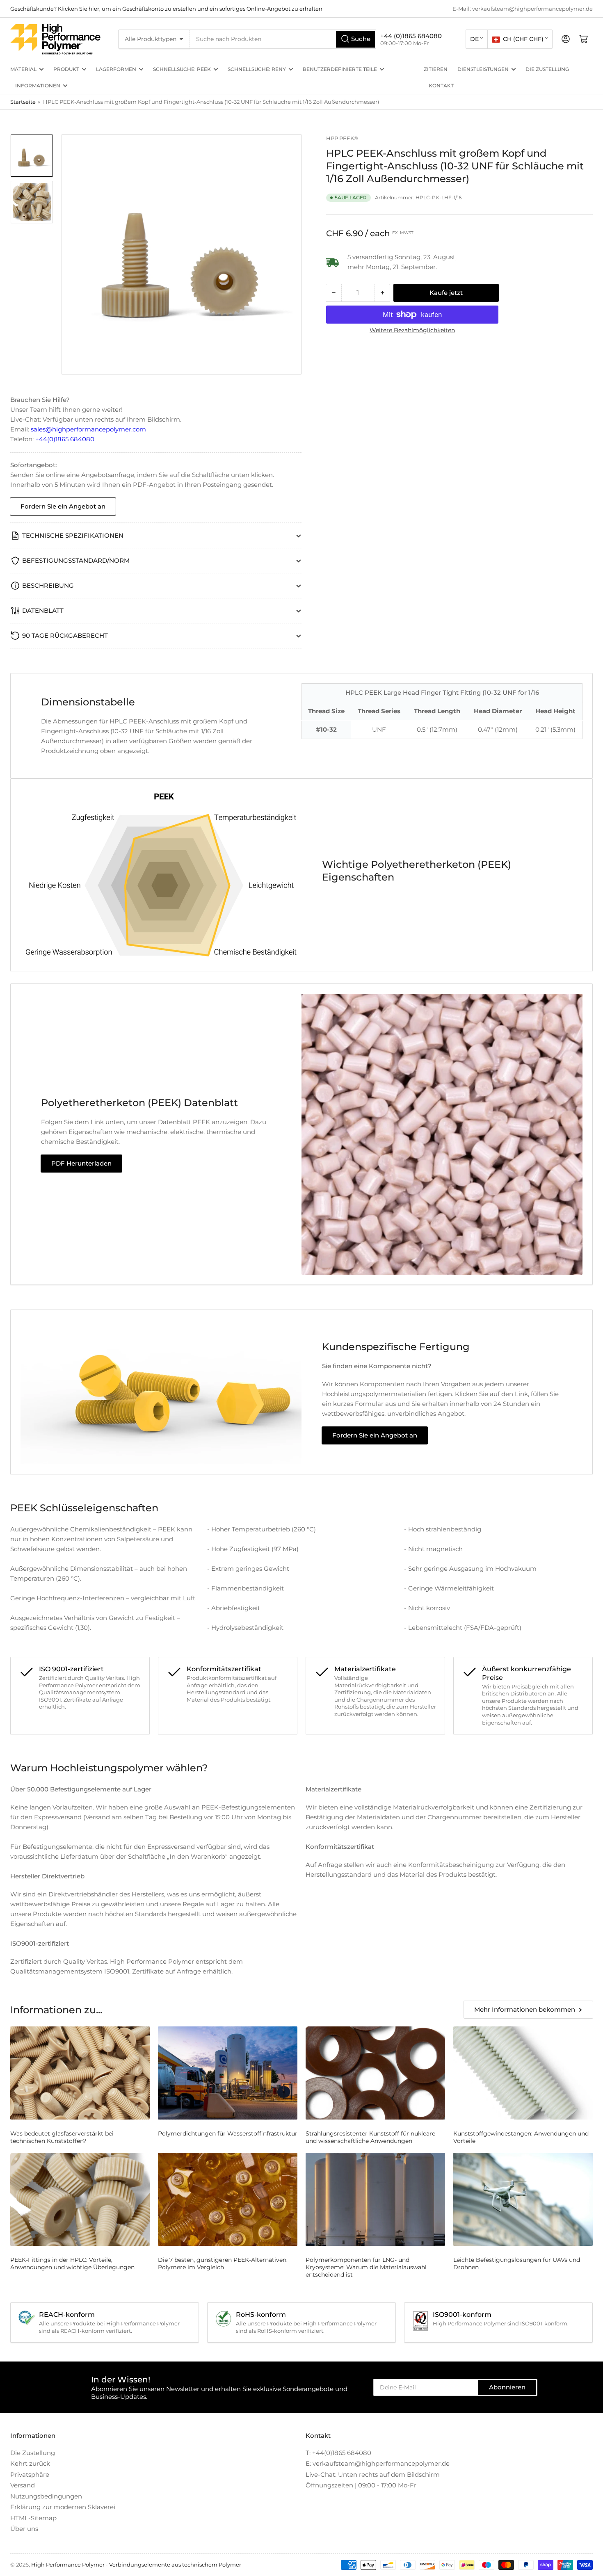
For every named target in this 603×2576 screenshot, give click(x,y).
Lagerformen (116, 69)
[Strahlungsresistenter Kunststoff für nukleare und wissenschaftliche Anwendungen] (375, 2073)
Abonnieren (507, 2387)
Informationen (38, 86)
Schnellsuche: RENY (257, 69)
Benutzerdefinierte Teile (340, 69)
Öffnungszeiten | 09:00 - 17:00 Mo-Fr (361, 2485)
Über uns (24, 2529)
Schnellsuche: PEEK (182, 69)
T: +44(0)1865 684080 (338, 2453)
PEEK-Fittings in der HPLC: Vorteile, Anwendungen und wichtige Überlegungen (72, 2263)
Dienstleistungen (483, 69)
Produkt (66, 69)
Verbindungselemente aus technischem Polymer (175, 2565)
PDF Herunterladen (81, 1163)
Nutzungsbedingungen (46, 2496)
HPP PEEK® (342, 138)
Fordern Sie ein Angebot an (63, 506)
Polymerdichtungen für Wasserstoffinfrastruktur (228, 2133)
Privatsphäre (30, 2474)
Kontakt (441, 86)
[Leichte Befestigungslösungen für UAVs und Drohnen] (523, 2199)
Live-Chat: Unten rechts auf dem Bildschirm (373, 2474)
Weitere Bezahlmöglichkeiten (412, 330)
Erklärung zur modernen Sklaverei (63, 2507)
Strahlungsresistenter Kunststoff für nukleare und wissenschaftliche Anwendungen (370, 2137)
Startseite (23, 102)
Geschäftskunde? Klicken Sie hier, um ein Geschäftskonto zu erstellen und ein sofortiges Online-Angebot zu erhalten (166, 9)
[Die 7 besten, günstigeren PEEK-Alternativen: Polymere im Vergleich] (228, 2199)
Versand (23, 2485)
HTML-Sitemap (33, 2518)
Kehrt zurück (30, 2463)
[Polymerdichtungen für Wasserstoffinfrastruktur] (228, 2073)
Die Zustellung (547, 69)
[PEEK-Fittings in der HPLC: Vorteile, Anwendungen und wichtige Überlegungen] (80, 2199)
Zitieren (436, 69)
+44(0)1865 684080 (65, 439)
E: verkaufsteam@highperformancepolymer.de (378, 2463)
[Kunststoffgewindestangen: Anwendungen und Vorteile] (523, 2073)
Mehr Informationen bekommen (525, 2009)
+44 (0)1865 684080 (411, 36)
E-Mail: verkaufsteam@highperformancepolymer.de (523, 9)
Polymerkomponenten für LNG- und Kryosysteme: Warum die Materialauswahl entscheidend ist (366, 2267)
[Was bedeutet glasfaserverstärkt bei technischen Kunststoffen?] (80, 2073)
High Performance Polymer (68, 2565)
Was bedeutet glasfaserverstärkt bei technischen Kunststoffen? (62, 2137)
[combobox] (283, 39)
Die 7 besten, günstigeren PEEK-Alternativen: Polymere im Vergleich (223, 2263)
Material (23, 69)
